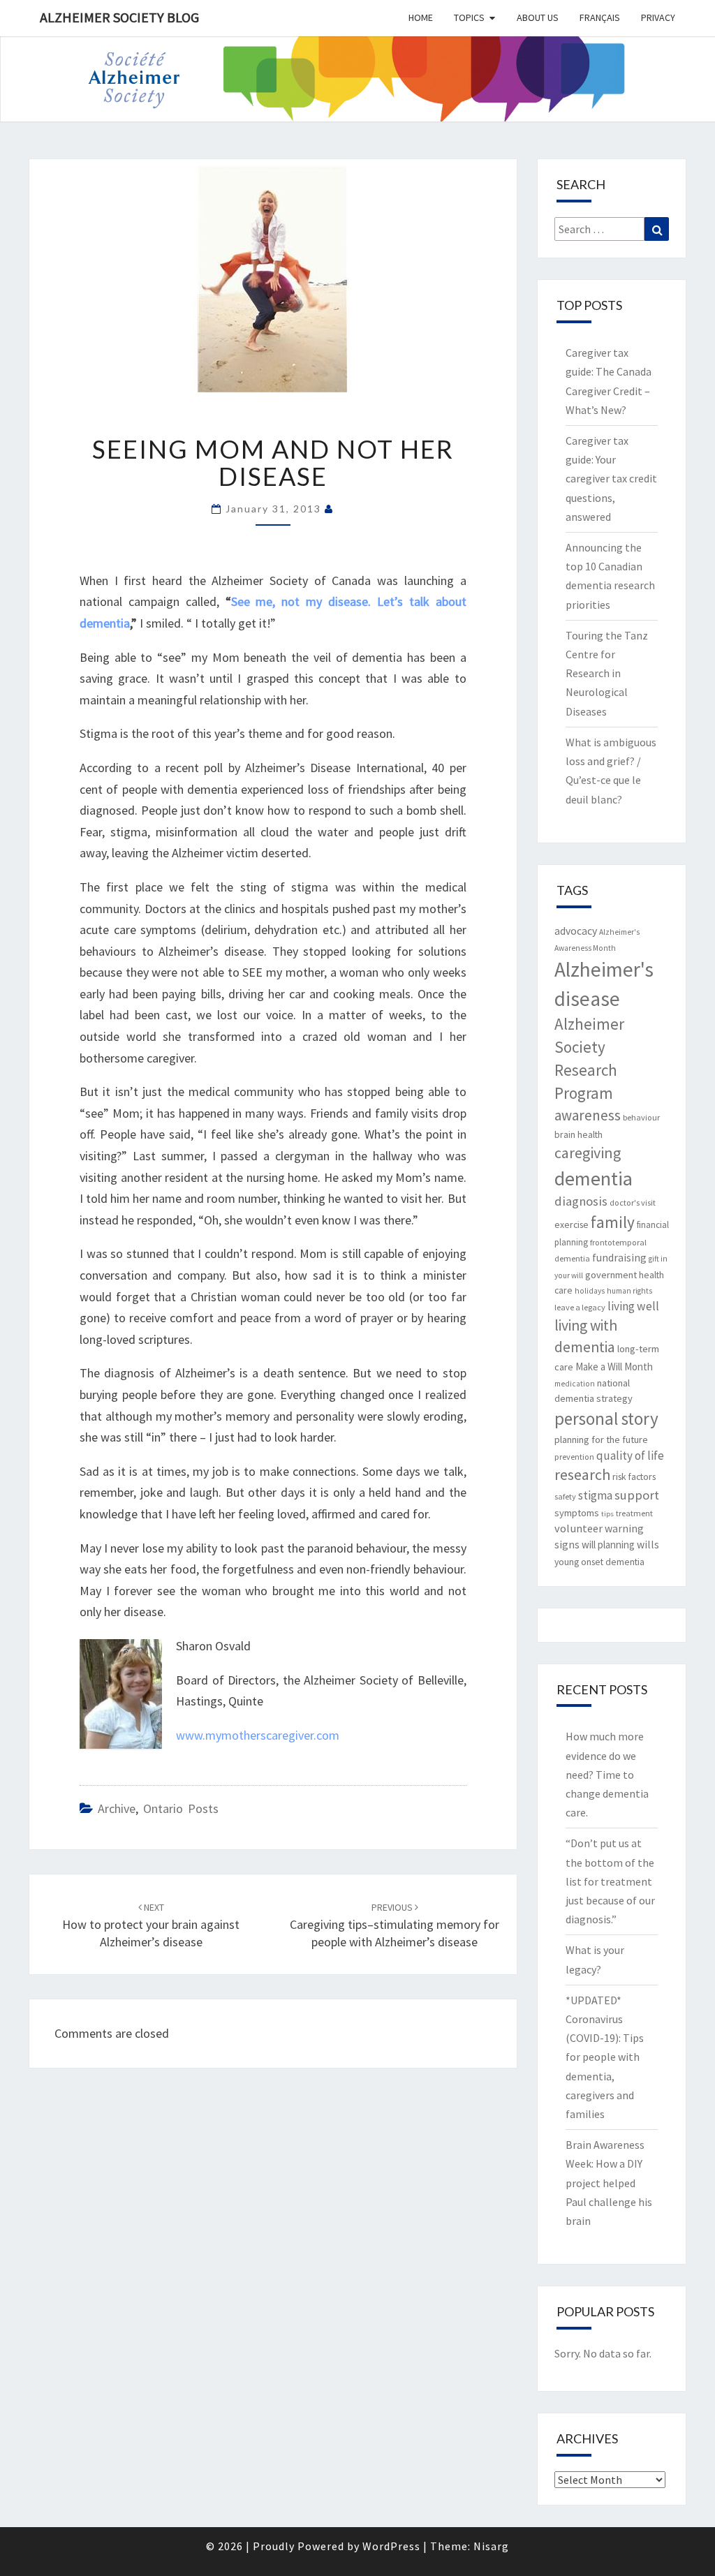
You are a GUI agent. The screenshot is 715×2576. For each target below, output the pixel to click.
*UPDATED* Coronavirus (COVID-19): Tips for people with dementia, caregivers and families (605, 2057)
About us (538, 17)
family (613, 1222)
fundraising (619, 1258)
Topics (469, 17)
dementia (594, 1178)
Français (600, 17)
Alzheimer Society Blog (119, 17)
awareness (588, 1115)
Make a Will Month (614, 1367)
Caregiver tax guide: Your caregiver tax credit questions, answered (611, 479)
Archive (117, 1808)
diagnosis (581, 1201)
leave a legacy (580, 1307)
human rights (629, 1291)
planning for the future (601, 1439)
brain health (578, 1134)
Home (421, 17)
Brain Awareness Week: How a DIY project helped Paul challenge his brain (609, 2183)
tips (607, 1514)
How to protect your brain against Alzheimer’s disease (151, 1925)
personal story (606, 1419)
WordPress (391, 2546)
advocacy (576, 931)
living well (633, 1306)
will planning (608, 1545)
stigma (595, 1495)
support (637, 1495)
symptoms (577, 1513)
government (611, 1275)
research (582, 1474)
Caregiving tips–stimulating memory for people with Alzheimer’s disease (395, 1925)
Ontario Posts (181, 1808)
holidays (590, 1291)
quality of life (630, 1456)
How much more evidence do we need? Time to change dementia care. (607, 1774)
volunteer (578, 1528)
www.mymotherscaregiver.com (258, 1735)
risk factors (634, 1476)
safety (565, 1496)
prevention (574, 1457)
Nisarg (491, 2546)
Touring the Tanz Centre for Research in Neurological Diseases (607, 673)
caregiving (588, 1153)
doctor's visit (633, 1202)
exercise (572, 1224)
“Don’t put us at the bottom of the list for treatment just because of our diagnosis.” (610, 1881)
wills (648, 1545)
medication (575, 1384)
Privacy (658, 17)
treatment (634, 1513)
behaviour (641, 1117)
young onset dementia (599, 1562)
